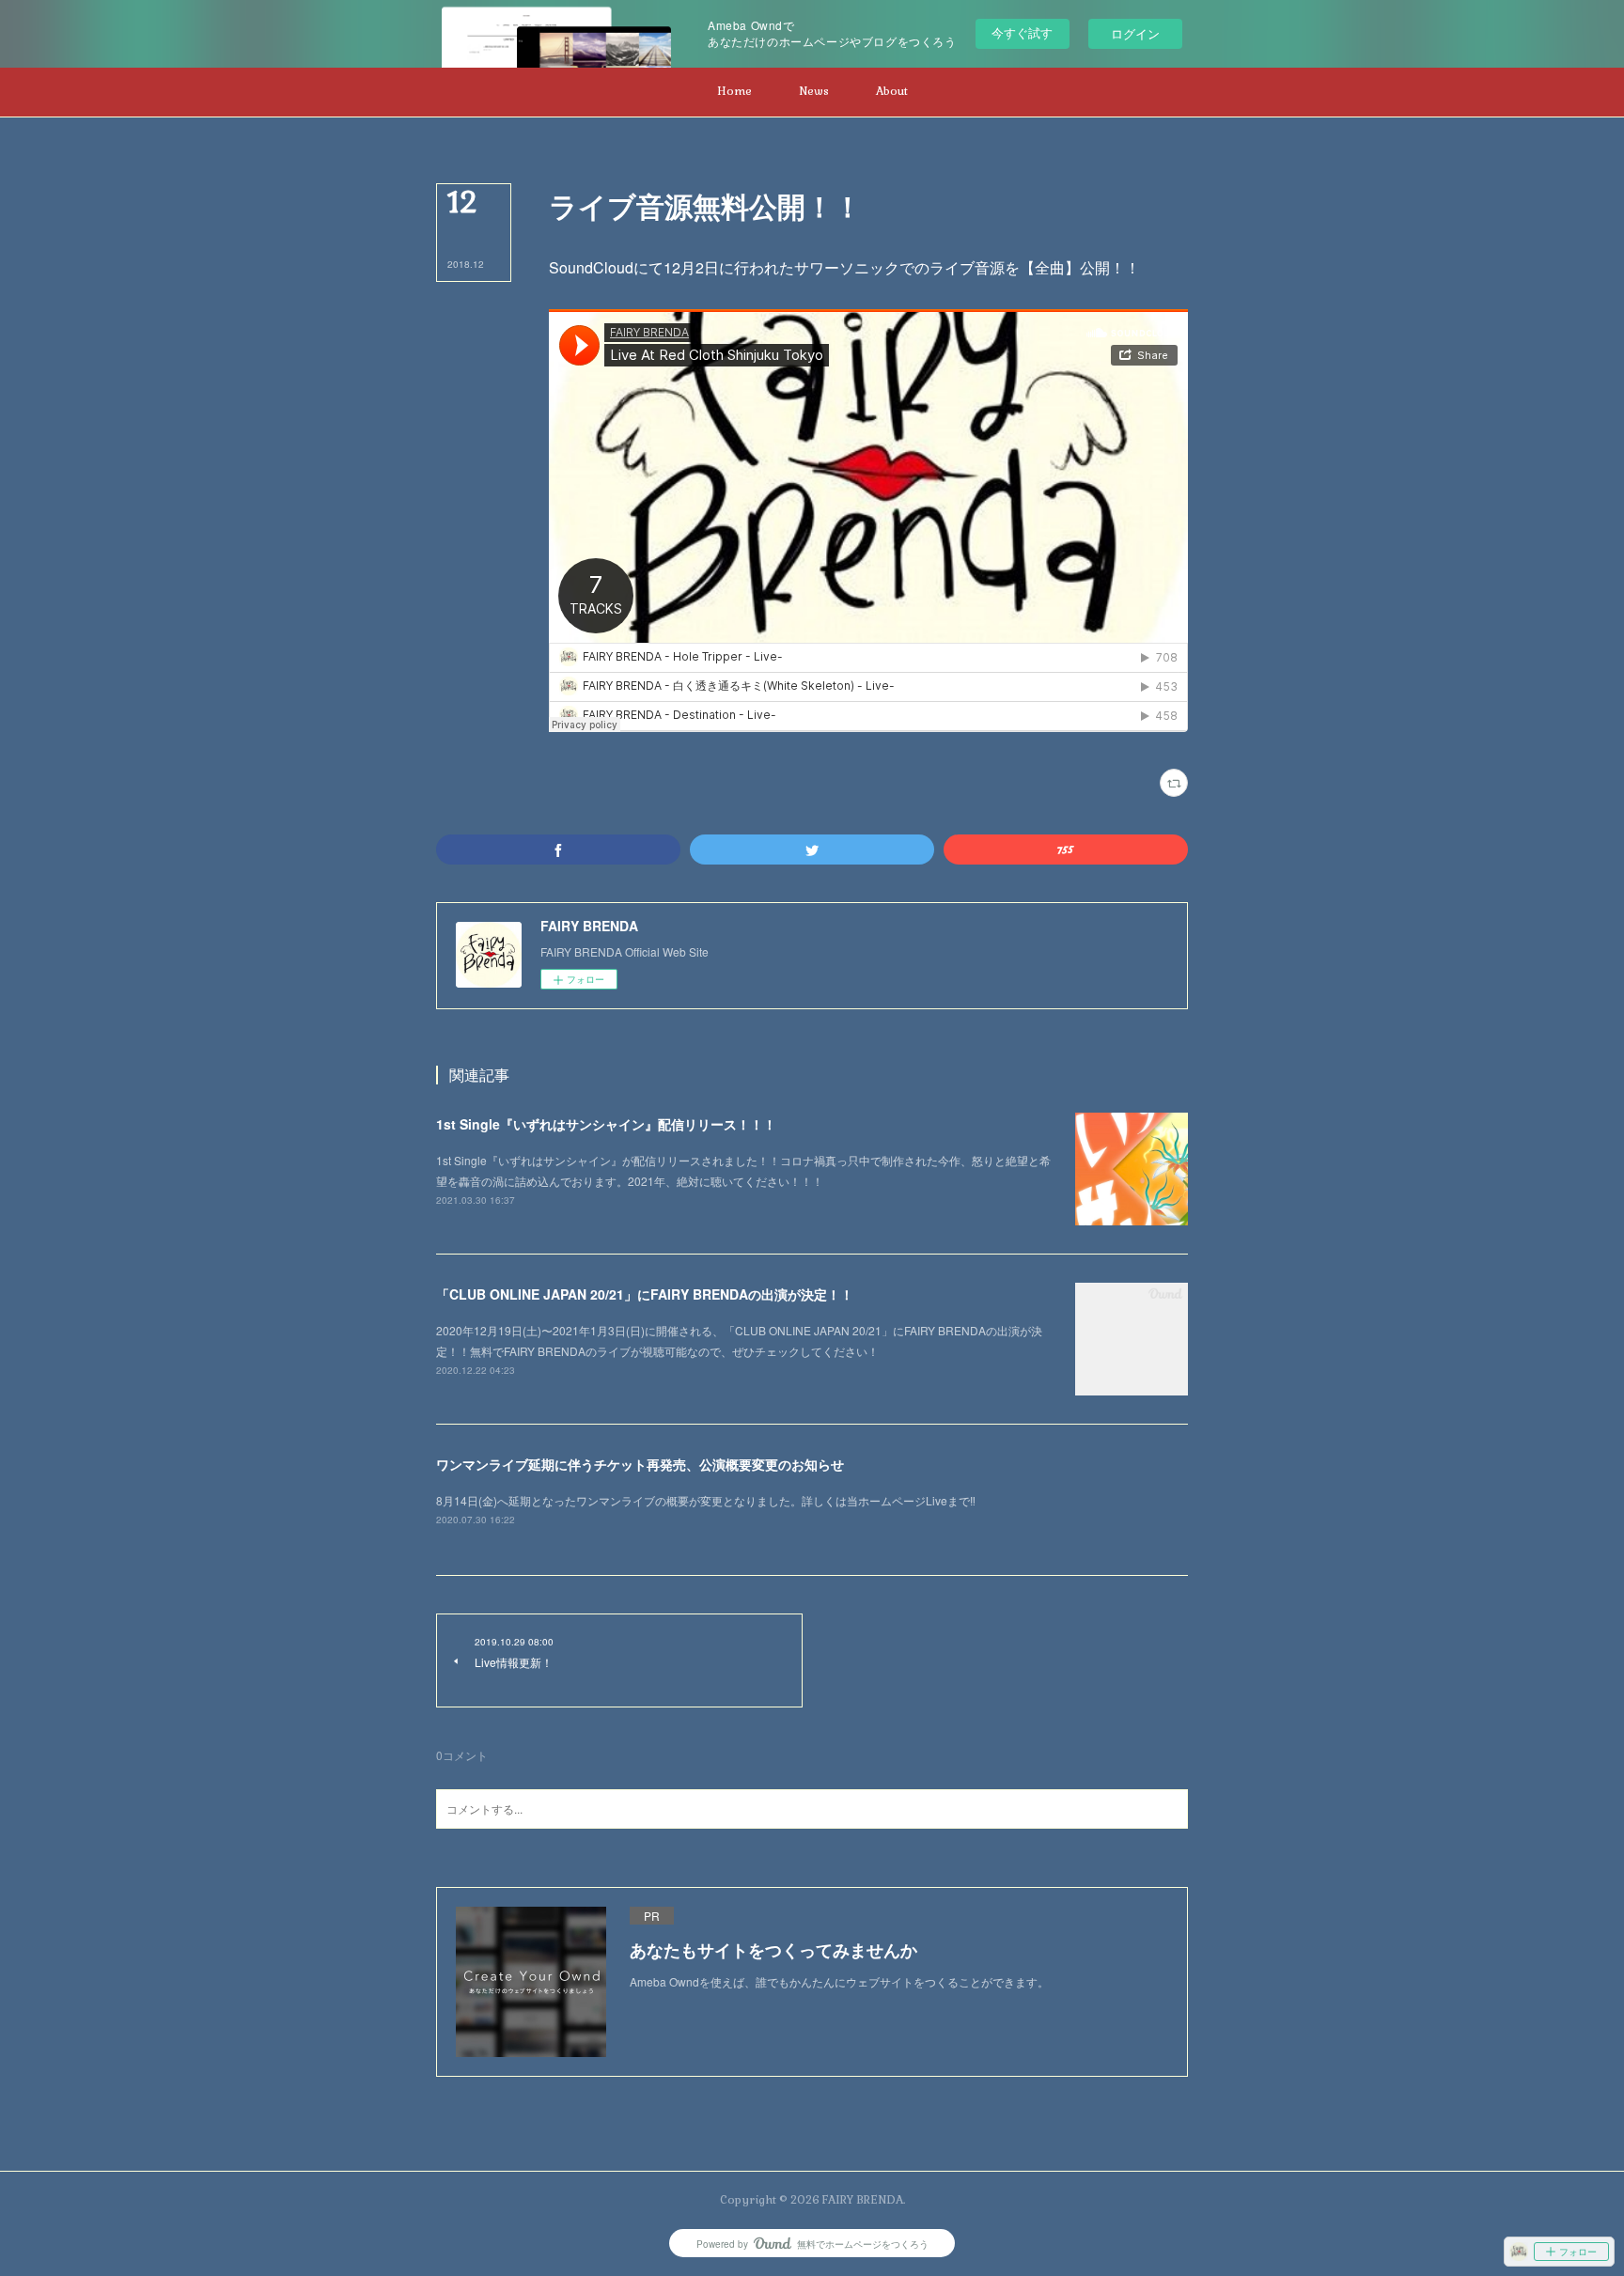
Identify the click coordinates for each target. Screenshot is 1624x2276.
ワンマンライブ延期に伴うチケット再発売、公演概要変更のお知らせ (640, 1464)
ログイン (1135, 33)
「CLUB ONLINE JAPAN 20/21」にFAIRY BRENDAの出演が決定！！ (645, 1294)
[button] (734, 92)
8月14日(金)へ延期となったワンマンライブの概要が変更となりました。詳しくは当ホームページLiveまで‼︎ (706, 1500)
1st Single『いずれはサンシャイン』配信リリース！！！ (606, 1124)
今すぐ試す (1022, 32)
